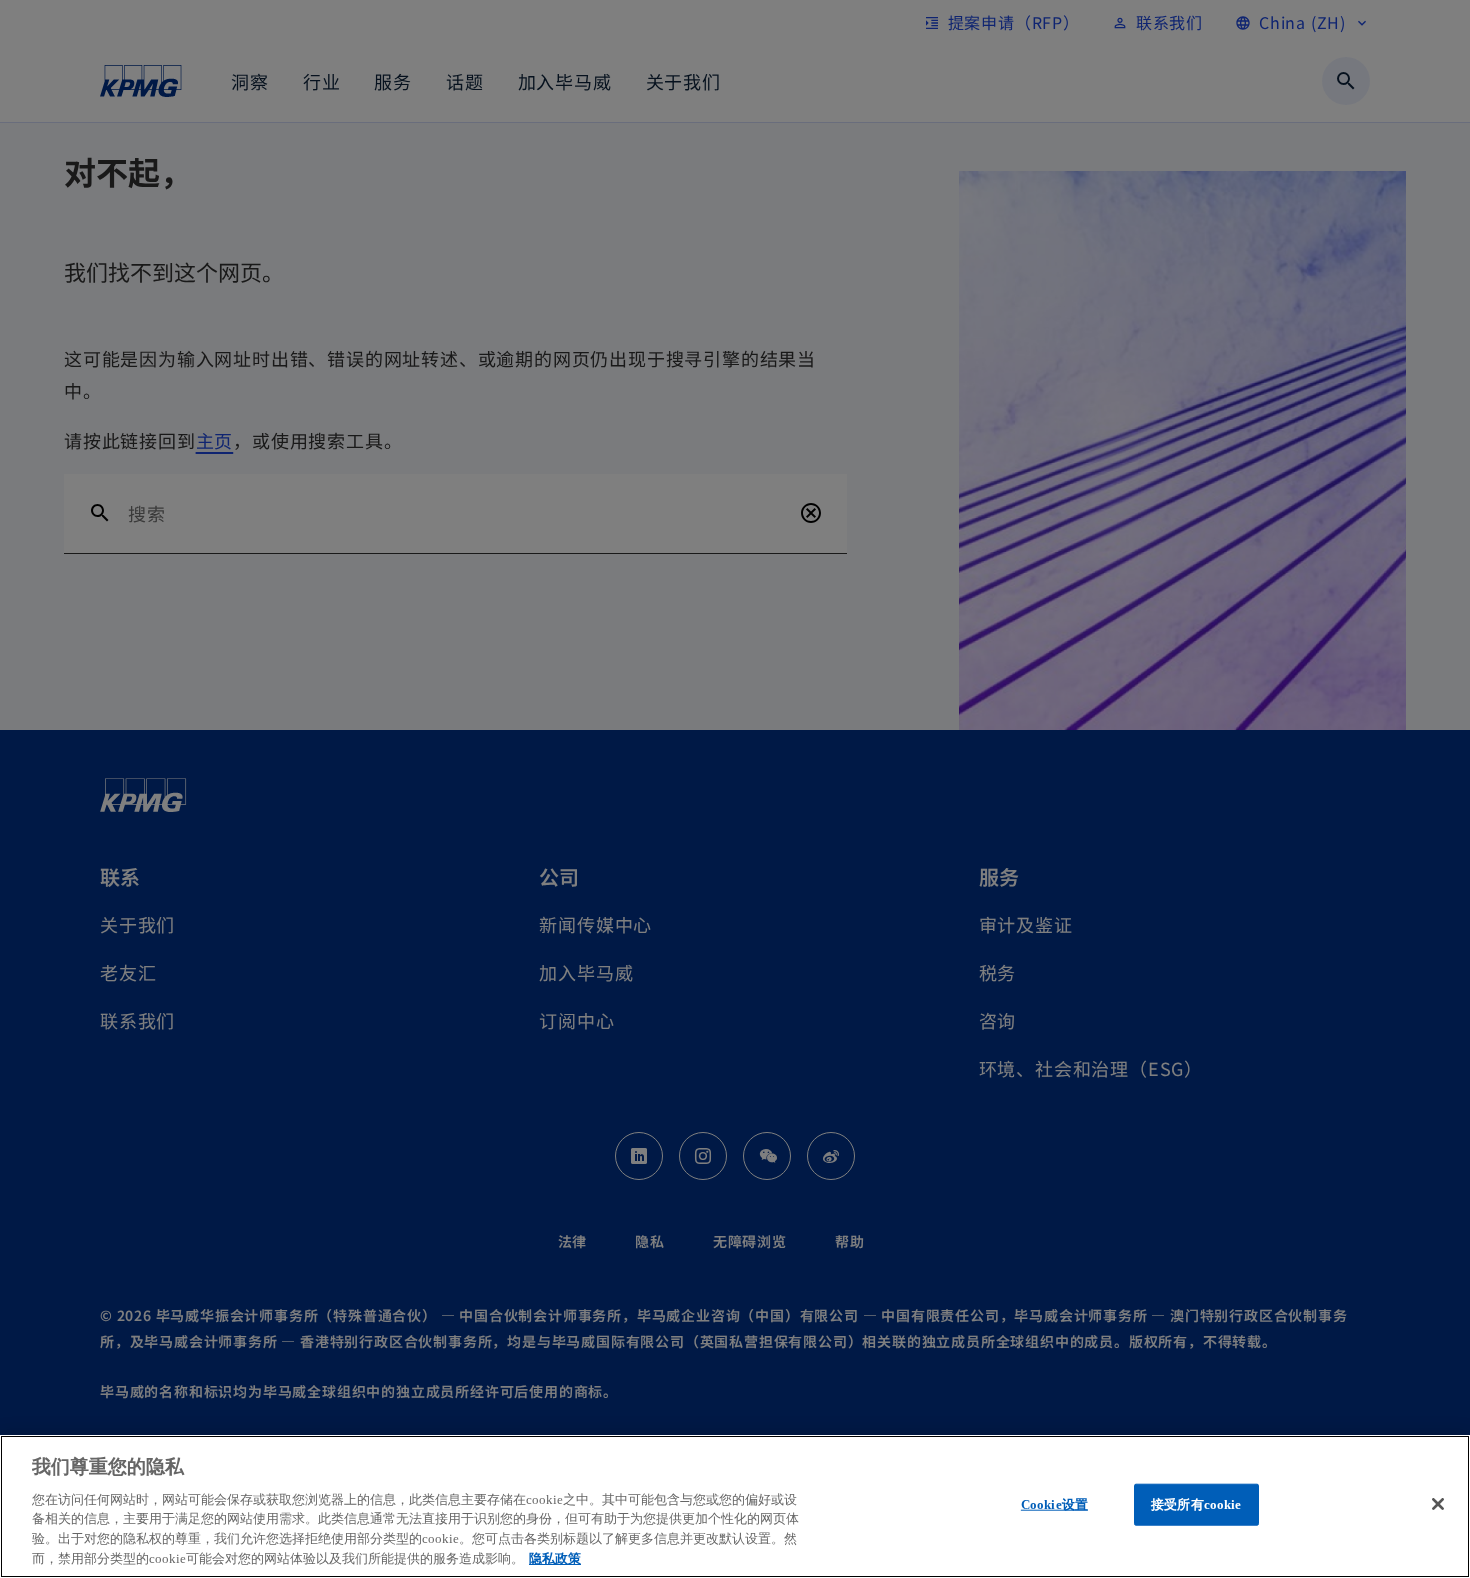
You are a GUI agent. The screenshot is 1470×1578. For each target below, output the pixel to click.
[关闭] (1438, 1504)
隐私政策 (555, 1557)
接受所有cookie (1196, 1504)
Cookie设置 (1054, 1504)
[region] (735, 1506)
